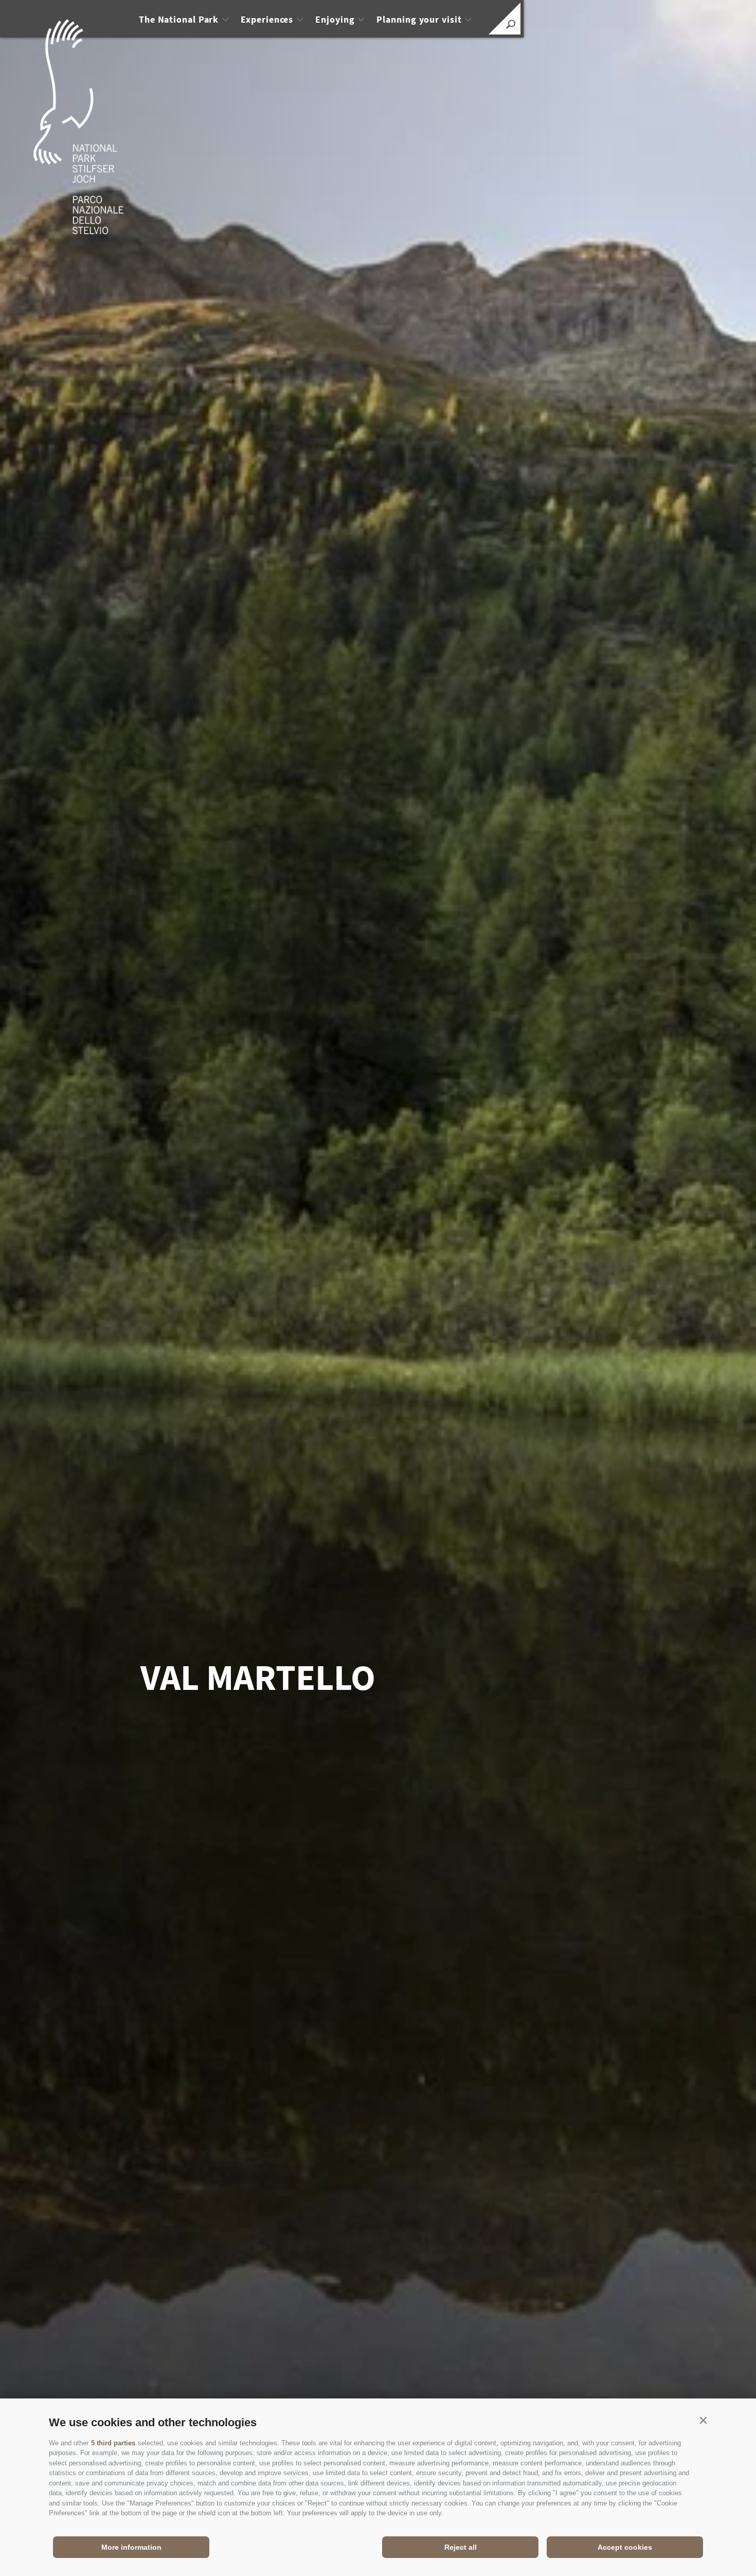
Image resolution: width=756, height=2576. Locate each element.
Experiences (267, 19)
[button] (703, 2420)
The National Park (179, 19)
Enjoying (335, 19)
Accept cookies (625, 2547)
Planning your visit (419, 19)
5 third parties (113, 2443)
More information (131, 2547)
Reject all (461, 2547)
